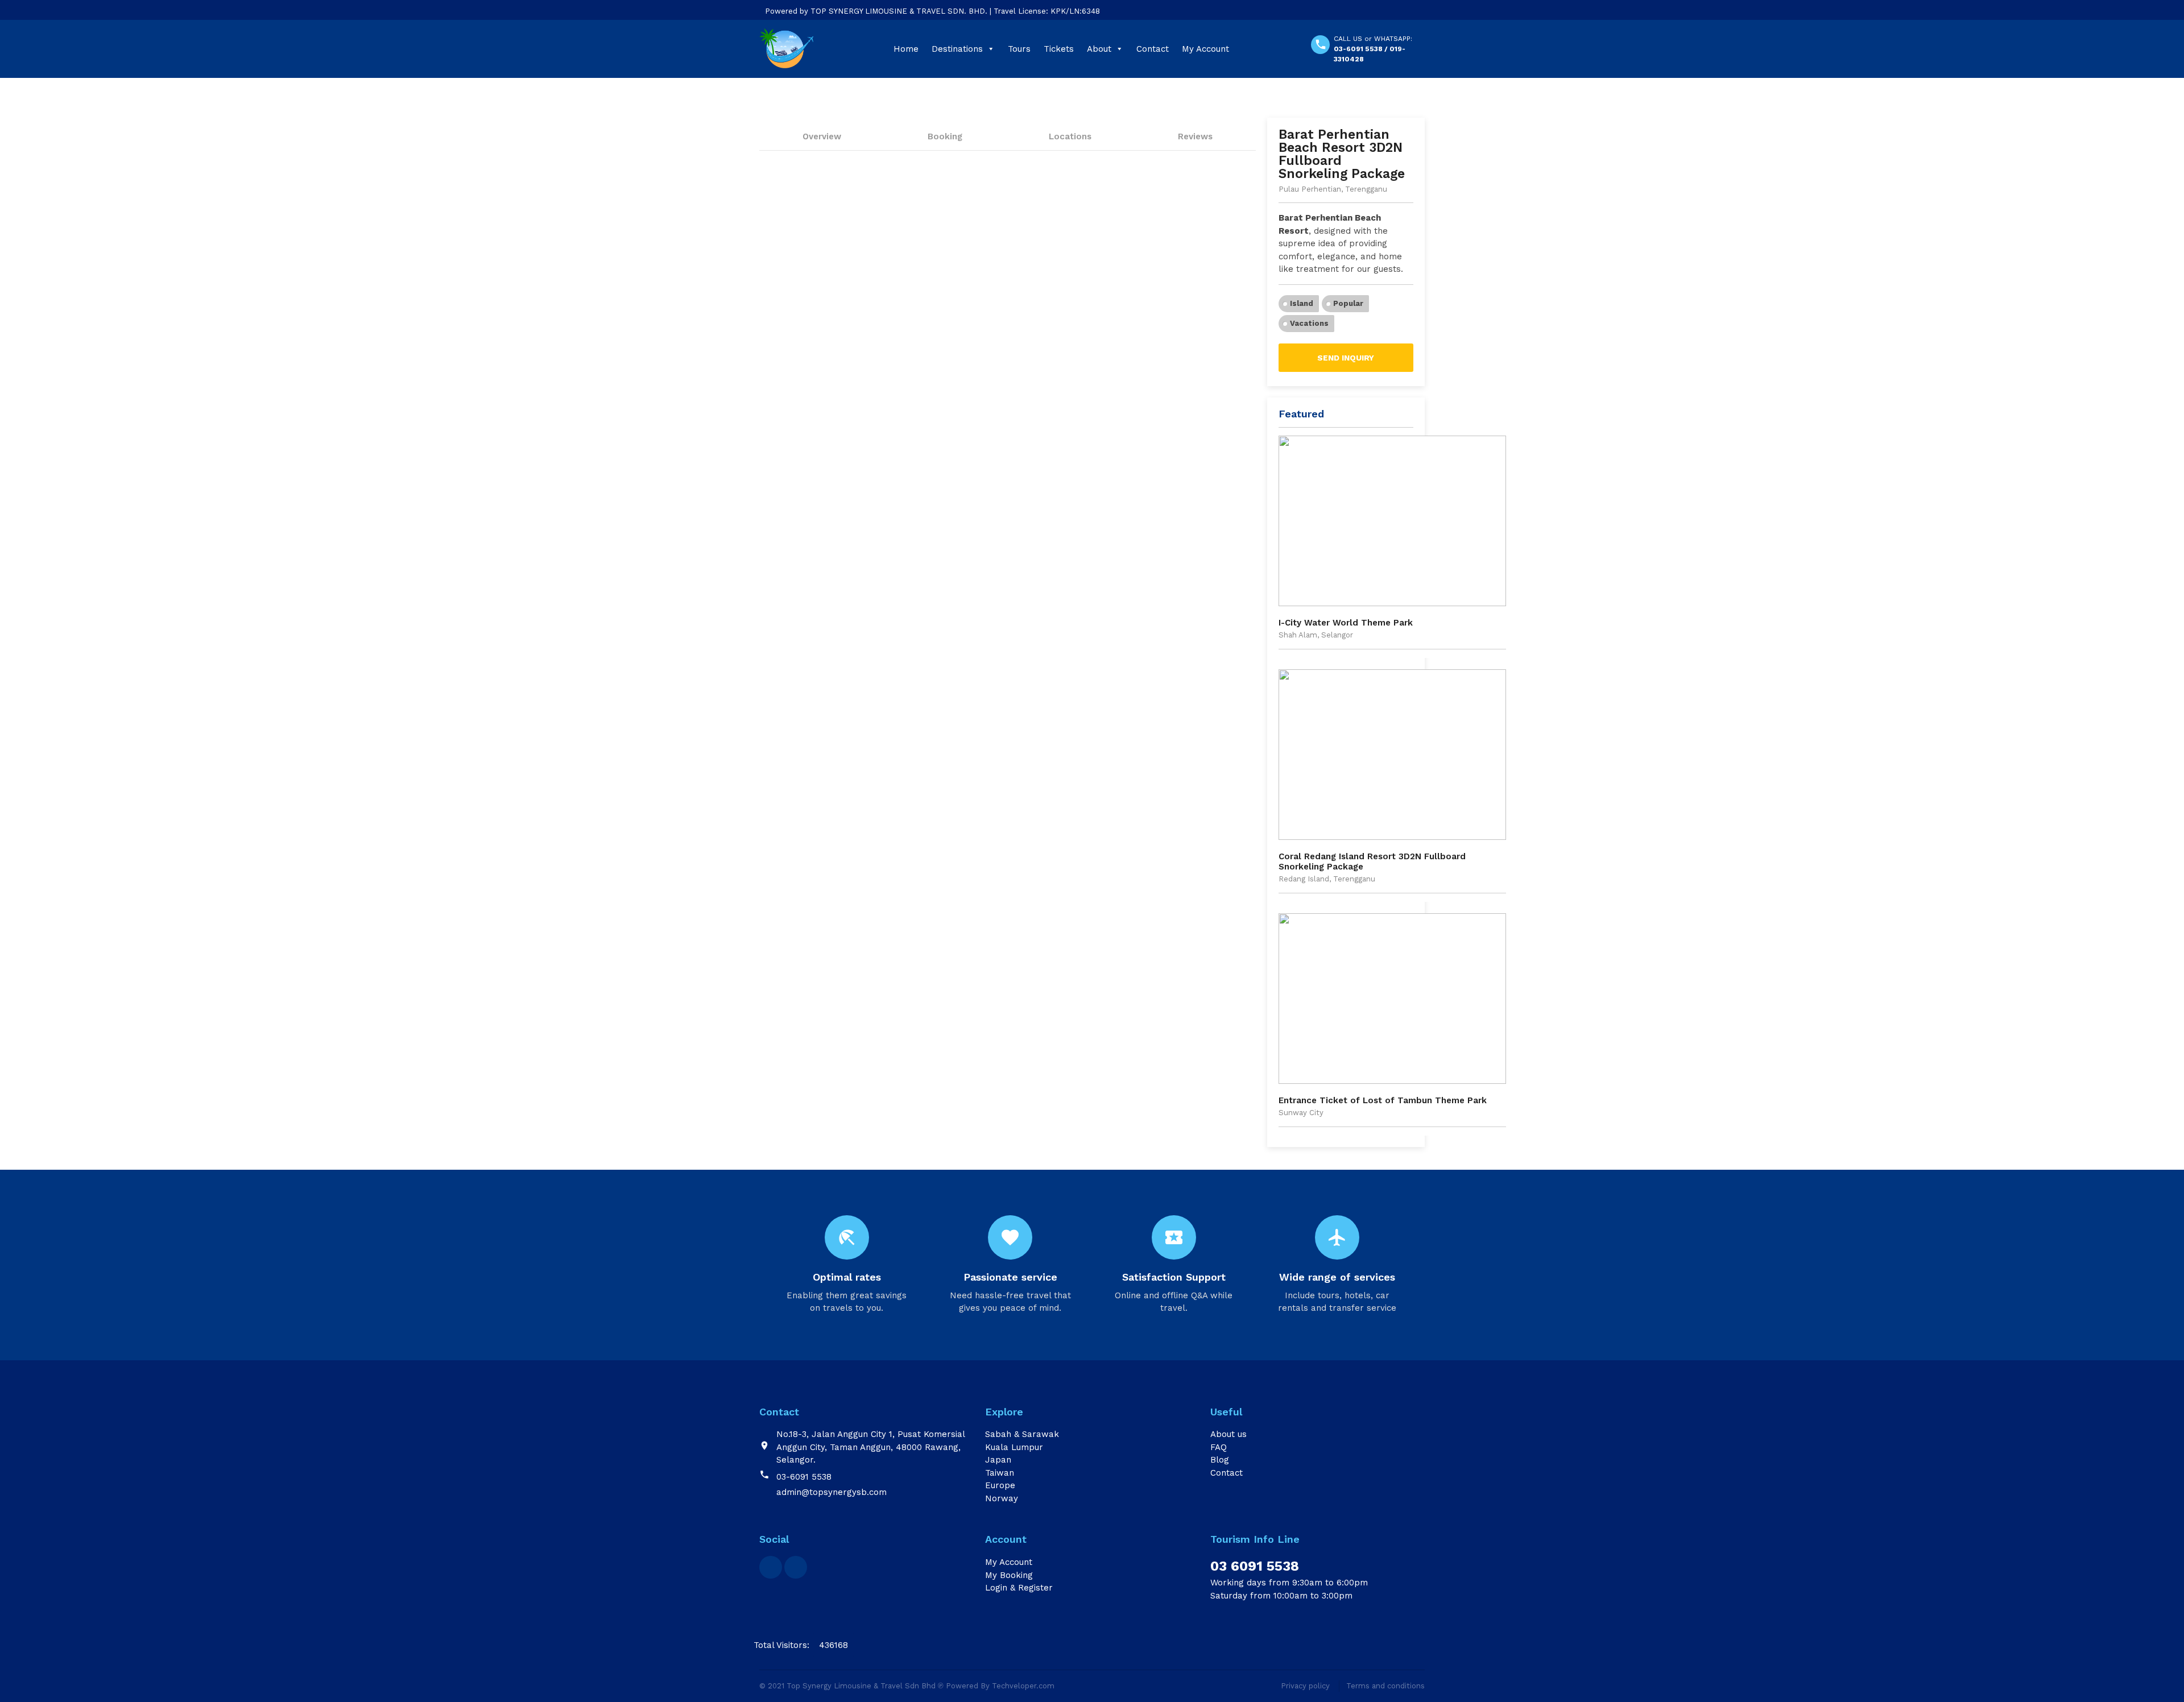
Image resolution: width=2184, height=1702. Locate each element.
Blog (1220, 1460)
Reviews (1195, 136)
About (1099, 49)
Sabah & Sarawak (1022, 1434)
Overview (822, 136)
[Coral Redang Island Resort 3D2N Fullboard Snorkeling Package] (1392, 755)
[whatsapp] (796, 1567)
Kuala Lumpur (1014, 1447)
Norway (1002, 1498)
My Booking (1009, 1575)
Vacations (1309, 323)
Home (906, 49)
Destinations (957, 49)
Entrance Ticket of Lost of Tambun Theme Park (1383, 1100)
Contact (1153, 49)
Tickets (1059, 49)
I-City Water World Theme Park (1346, 623)
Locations (1070, 136)
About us (1228, 1434)
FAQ (1219, 1447)
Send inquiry (1346, 358)
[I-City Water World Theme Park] (1392, 521)
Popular (1348, 303)
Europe (1000, 1485)
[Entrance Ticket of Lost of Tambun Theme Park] (1392, 999)
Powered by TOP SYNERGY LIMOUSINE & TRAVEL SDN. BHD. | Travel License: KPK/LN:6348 (932, 11)
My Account (1205, 49)
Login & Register (1019, 1588)
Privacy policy (1305, 1686)
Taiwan (1000, 1473)
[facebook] (771, 1567)
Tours (1019, 49)
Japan (998, 1460)
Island (1302, 303)
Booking (945, 136)
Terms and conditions (1385, 1686)
